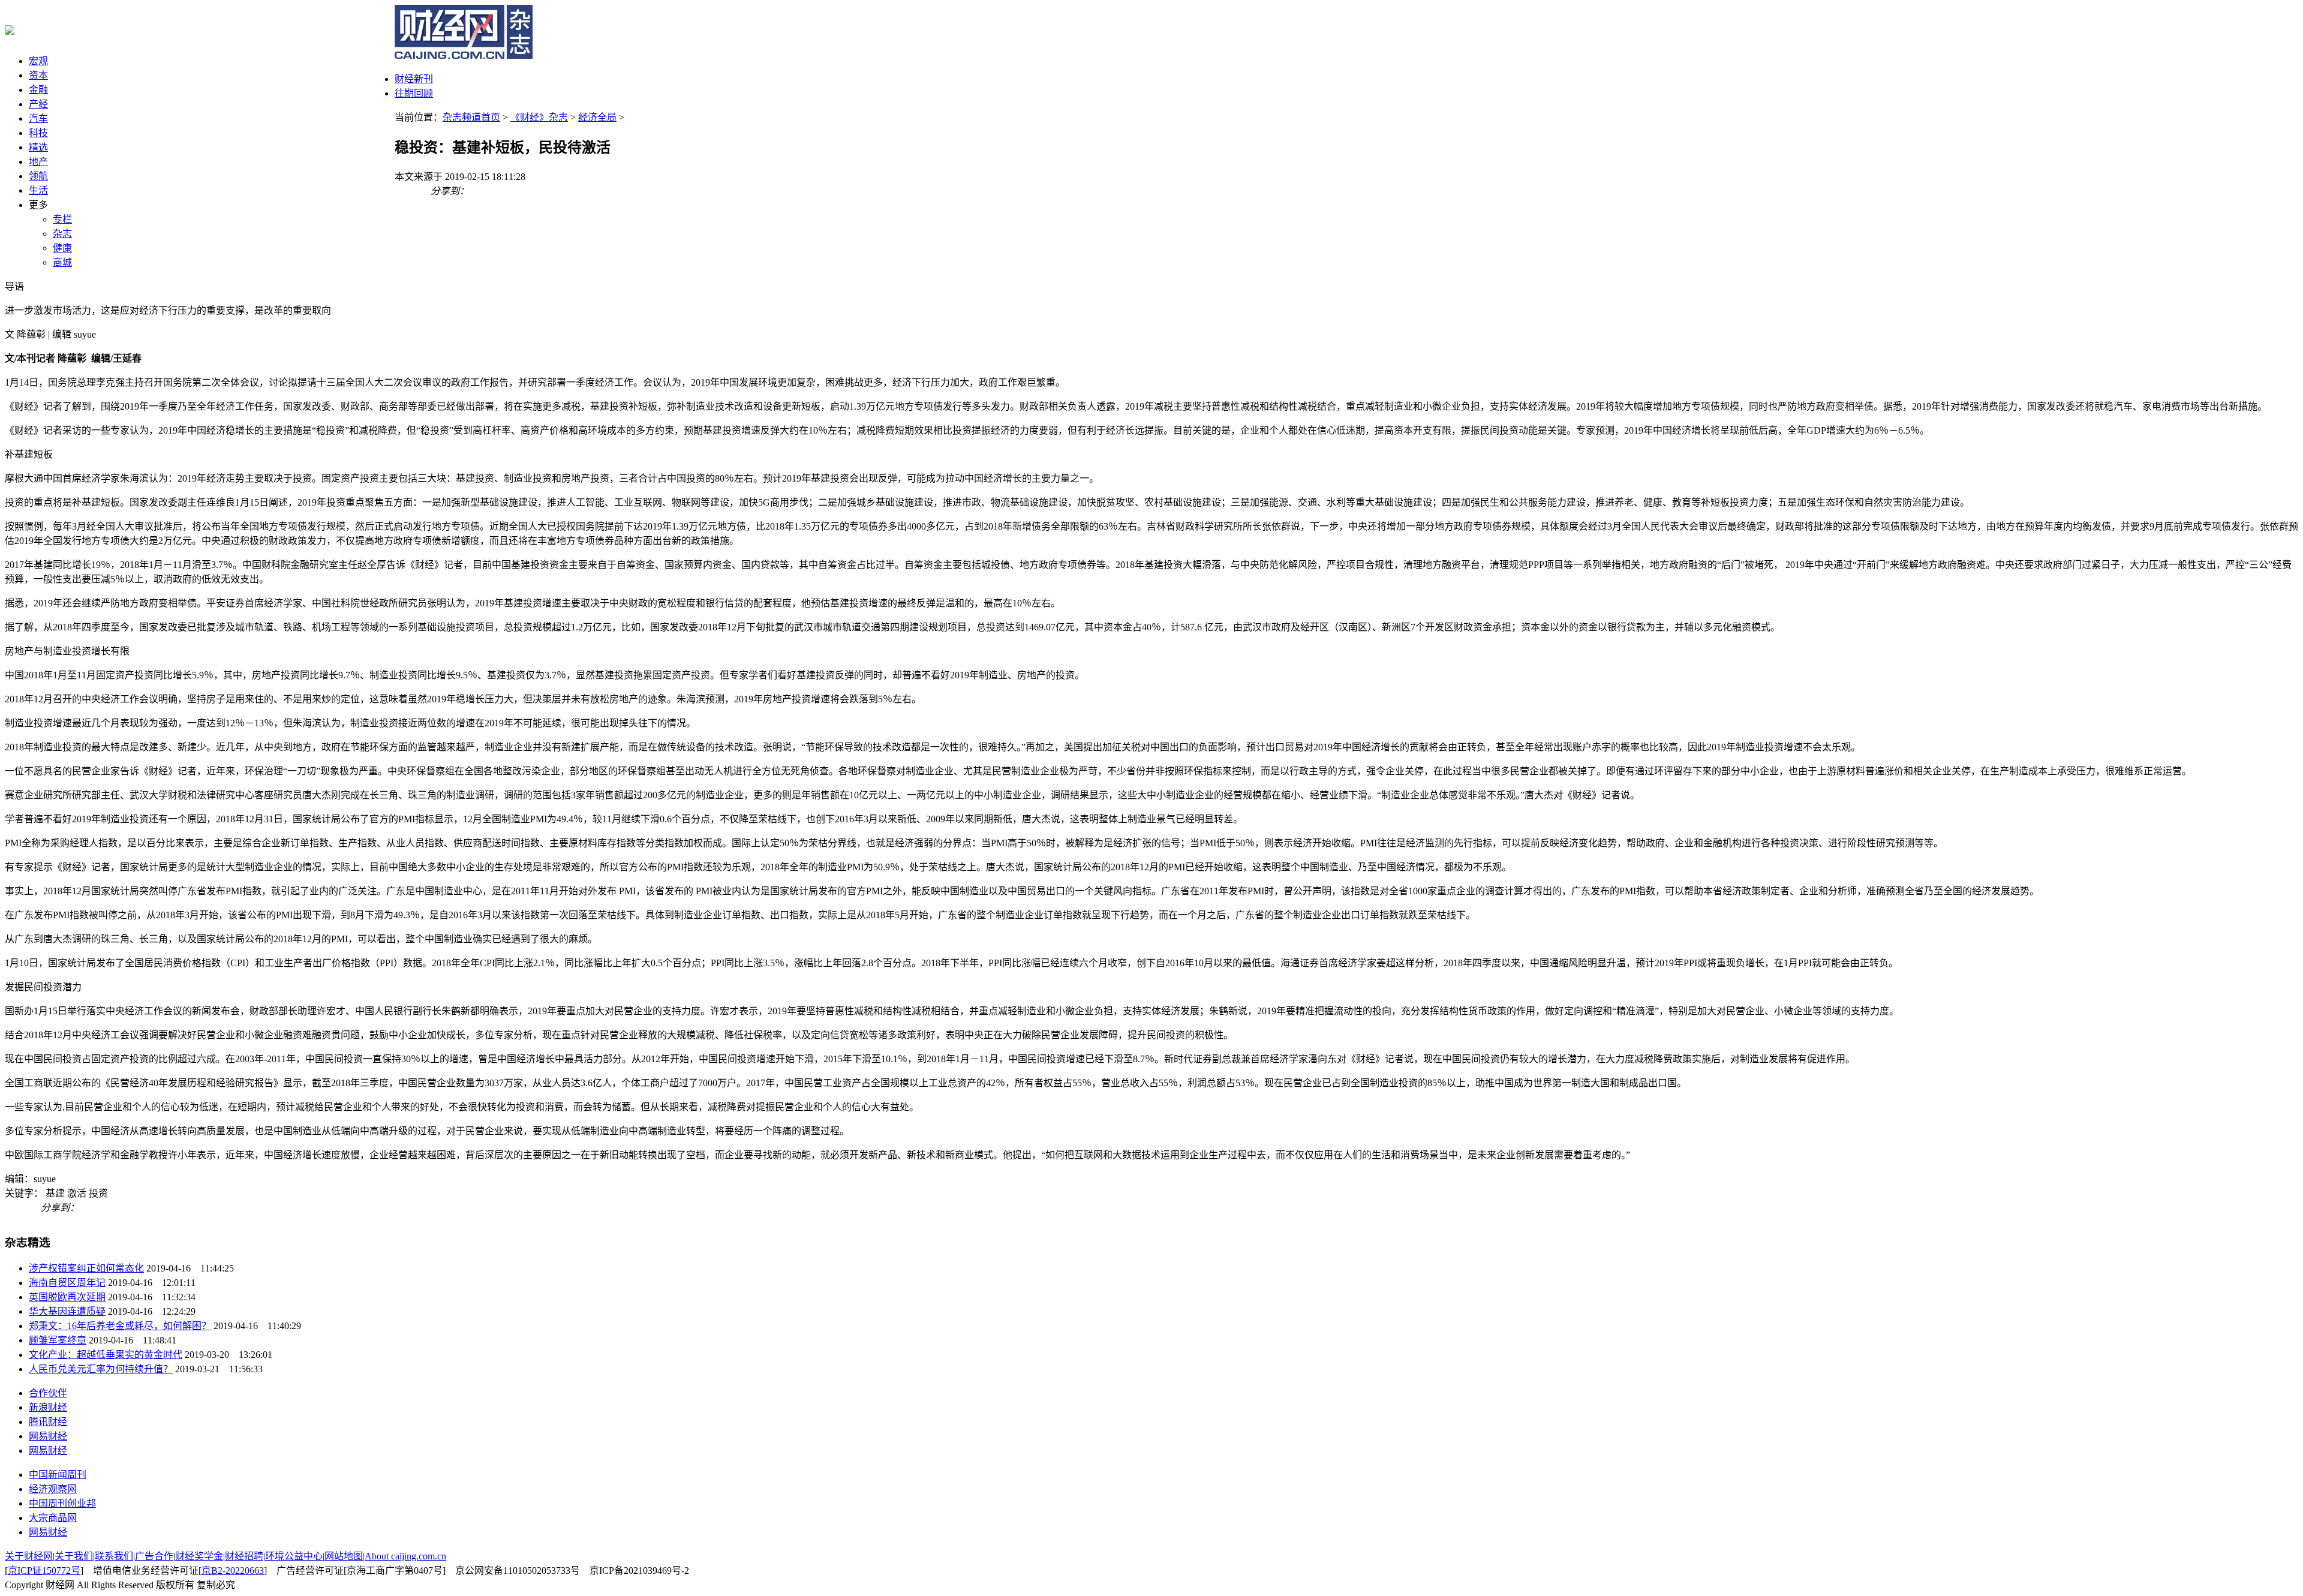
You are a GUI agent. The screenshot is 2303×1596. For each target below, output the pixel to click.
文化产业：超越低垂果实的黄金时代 (106, 1355)
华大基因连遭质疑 (67, 1311)
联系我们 (114, 1556)
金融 (38, 90)
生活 (38, 190)
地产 (38, 162)
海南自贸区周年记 (67, 1283)
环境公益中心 (294, 1556)
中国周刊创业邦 (62, 1503)
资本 (38, 75)
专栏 (62, 219)
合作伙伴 (48, 1393)
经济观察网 (53, 1489)
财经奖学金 (199, 1556)
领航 (38, 176)
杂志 (62, 234)
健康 (62, 248)
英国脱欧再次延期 (67, 1297)
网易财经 (48, 1436)
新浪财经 (48, 1407)
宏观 (38, 61)
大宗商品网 (53, 1518)
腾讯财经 (48, 1422)
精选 (38, 147)
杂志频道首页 (471, 117)
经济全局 (597, 117)
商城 (62, 262)
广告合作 (154, 1556)
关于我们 (74, 1556)
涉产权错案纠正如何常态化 (86, 1268)
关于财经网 (29, 1556)
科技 (38, 133)
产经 (38, 104)
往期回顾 (414, 93)
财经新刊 (414, 79)
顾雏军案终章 (58, 1340)
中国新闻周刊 (58, 1475)
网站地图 (344, 1556)
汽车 (38, 118)
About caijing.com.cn (405, 1556)
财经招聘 (244, 1556)
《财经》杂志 (539, 117)
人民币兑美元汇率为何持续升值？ (101, 1369)
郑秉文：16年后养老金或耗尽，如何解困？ (120, 1326)
